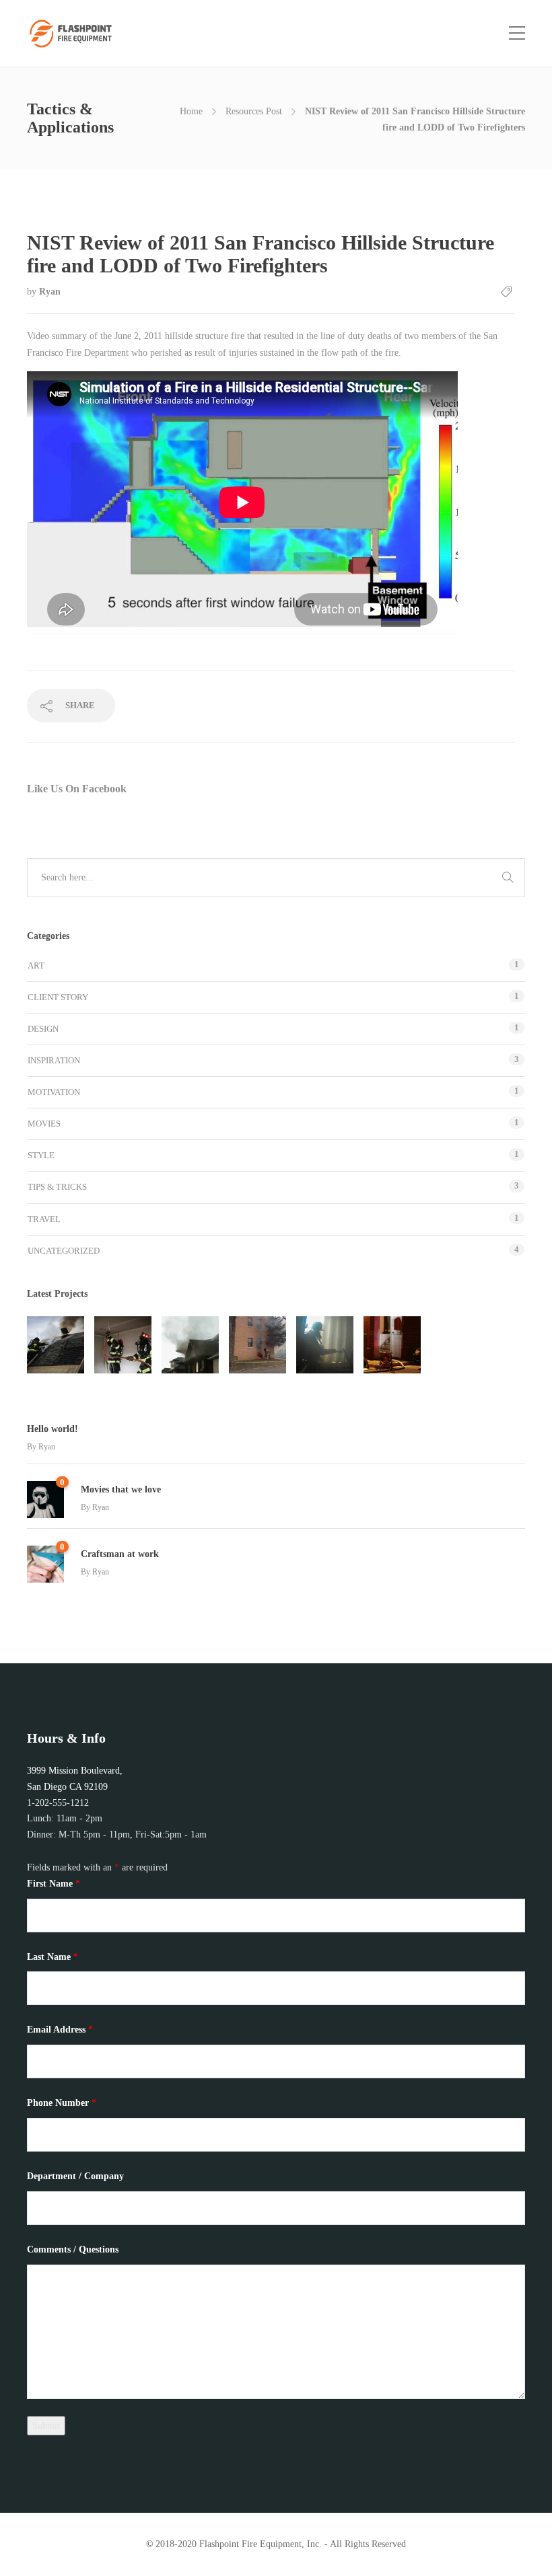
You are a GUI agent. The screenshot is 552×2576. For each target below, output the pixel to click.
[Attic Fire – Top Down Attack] (56, 1345)
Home (191, 111)
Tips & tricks (57, 1187)
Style (41, 1155)
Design (43, 1029)
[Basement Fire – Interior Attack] (325, 1345)
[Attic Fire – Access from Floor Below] (123, 1345)
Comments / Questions (73, 2249)
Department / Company (75, 2176)
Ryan (50, 292)
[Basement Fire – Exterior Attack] (257, 1345)
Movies (44, 1124)
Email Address (60, 2030)
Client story (58, 997)
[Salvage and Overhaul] (392, 1345)
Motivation (54, 1092)
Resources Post (254, 111)
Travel (44, 1219)
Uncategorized (64, 1251)
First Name (54, 1884)
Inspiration (54, 1060)
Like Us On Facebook (77, 789)
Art (36, 965)
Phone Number (62, 2103)
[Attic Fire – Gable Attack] (190, 1345)
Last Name (53, 1957)
